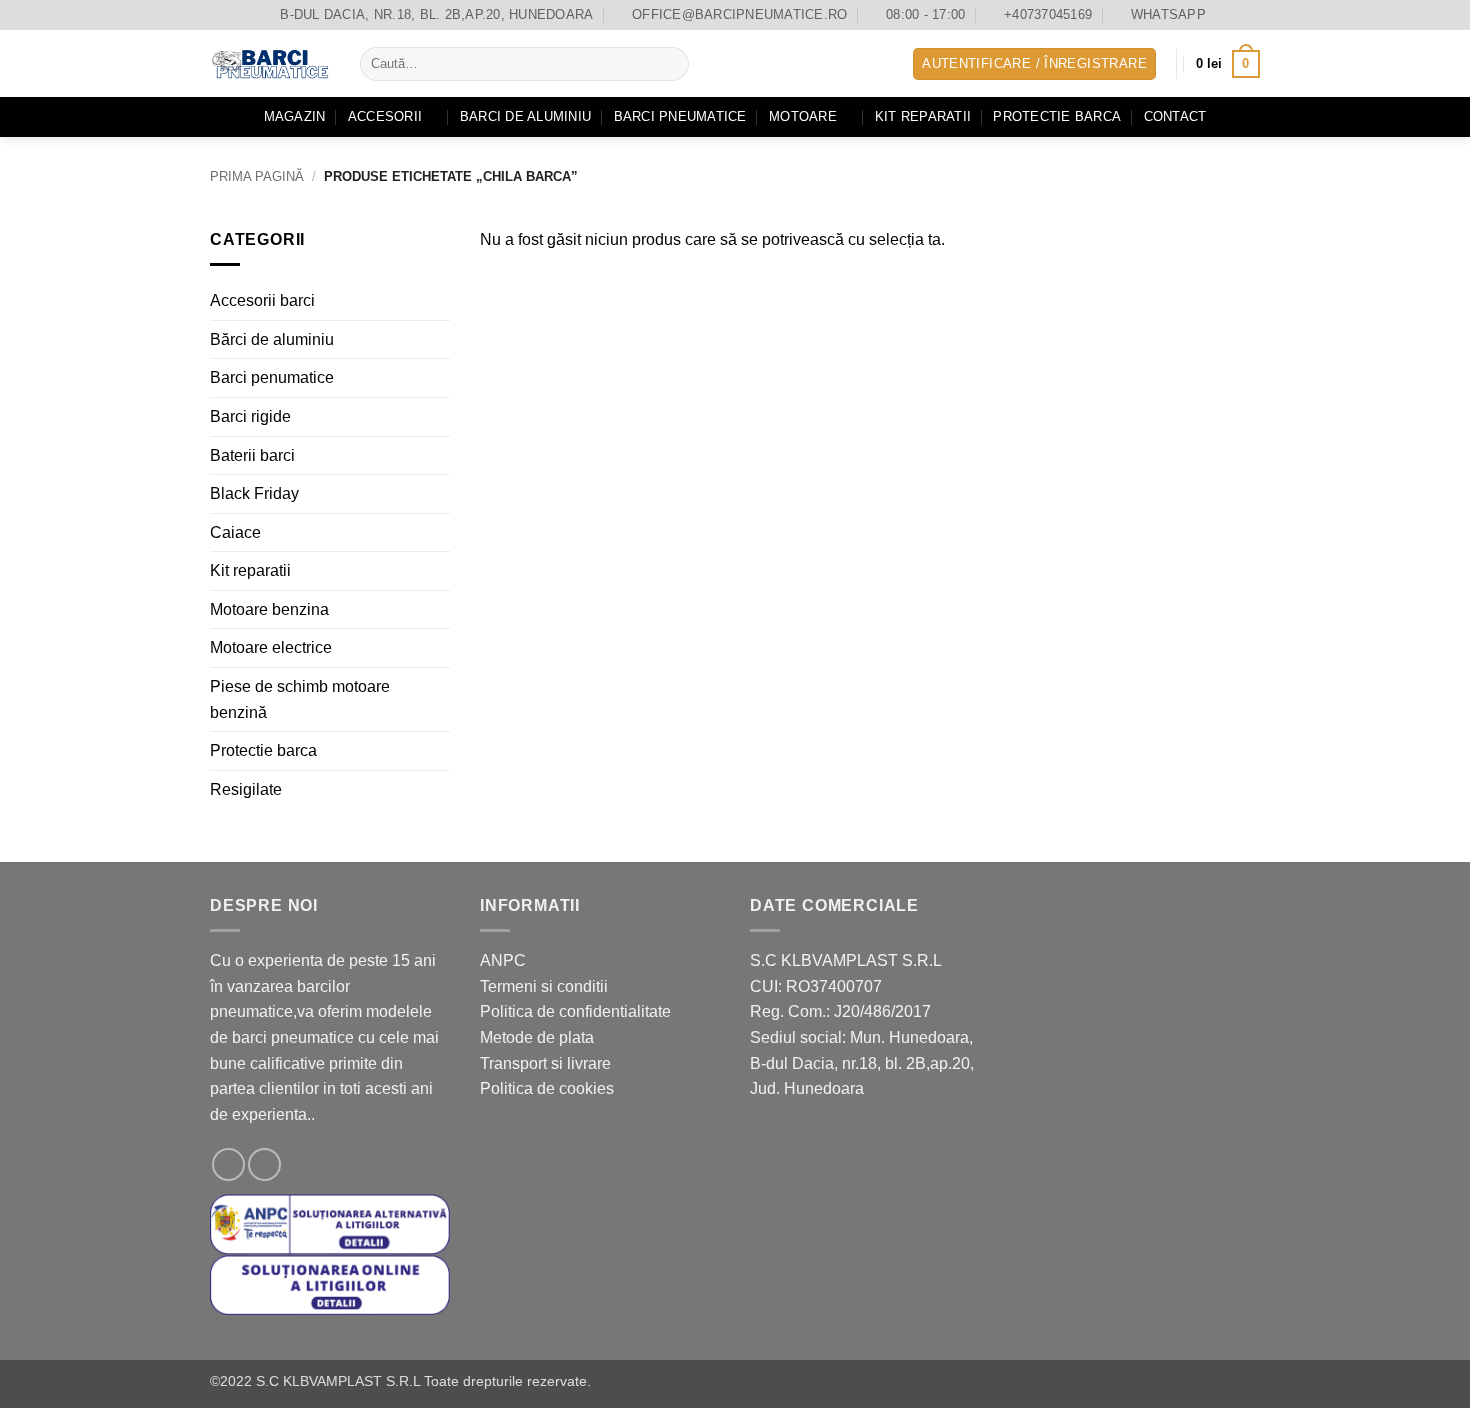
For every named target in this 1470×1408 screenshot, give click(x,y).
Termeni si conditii (544, 986)
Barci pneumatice (680, 116)
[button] (1034, 64)
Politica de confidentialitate (575, 1011)
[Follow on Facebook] (228, 1164)
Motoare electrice (271, 647)
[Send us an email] (264, 1164)
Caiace (235, 531)
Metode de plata (537, 1037)
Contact (1175, 116)
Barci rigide (250, 416)
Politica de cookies (547, 1088)
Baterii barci (252, 454)
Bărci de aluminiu (272, 338)
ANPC (503, 960)
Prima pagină (257, 176)
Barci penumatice (272, 377)
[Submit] (670, 64)
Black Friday (254, 493)
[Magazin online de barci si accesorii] (270, 64)
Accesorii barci (262, 300)
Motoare (803, 116)
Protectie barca (1057, 116)
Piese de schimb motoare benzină (300, 699)
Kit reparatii (923, 116)
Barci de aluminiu (525, 116)
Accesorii (385, 116)
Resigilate (246, 789)
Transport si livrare (545, 1063)
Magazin (295, 116)
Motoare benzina (269, 609)
